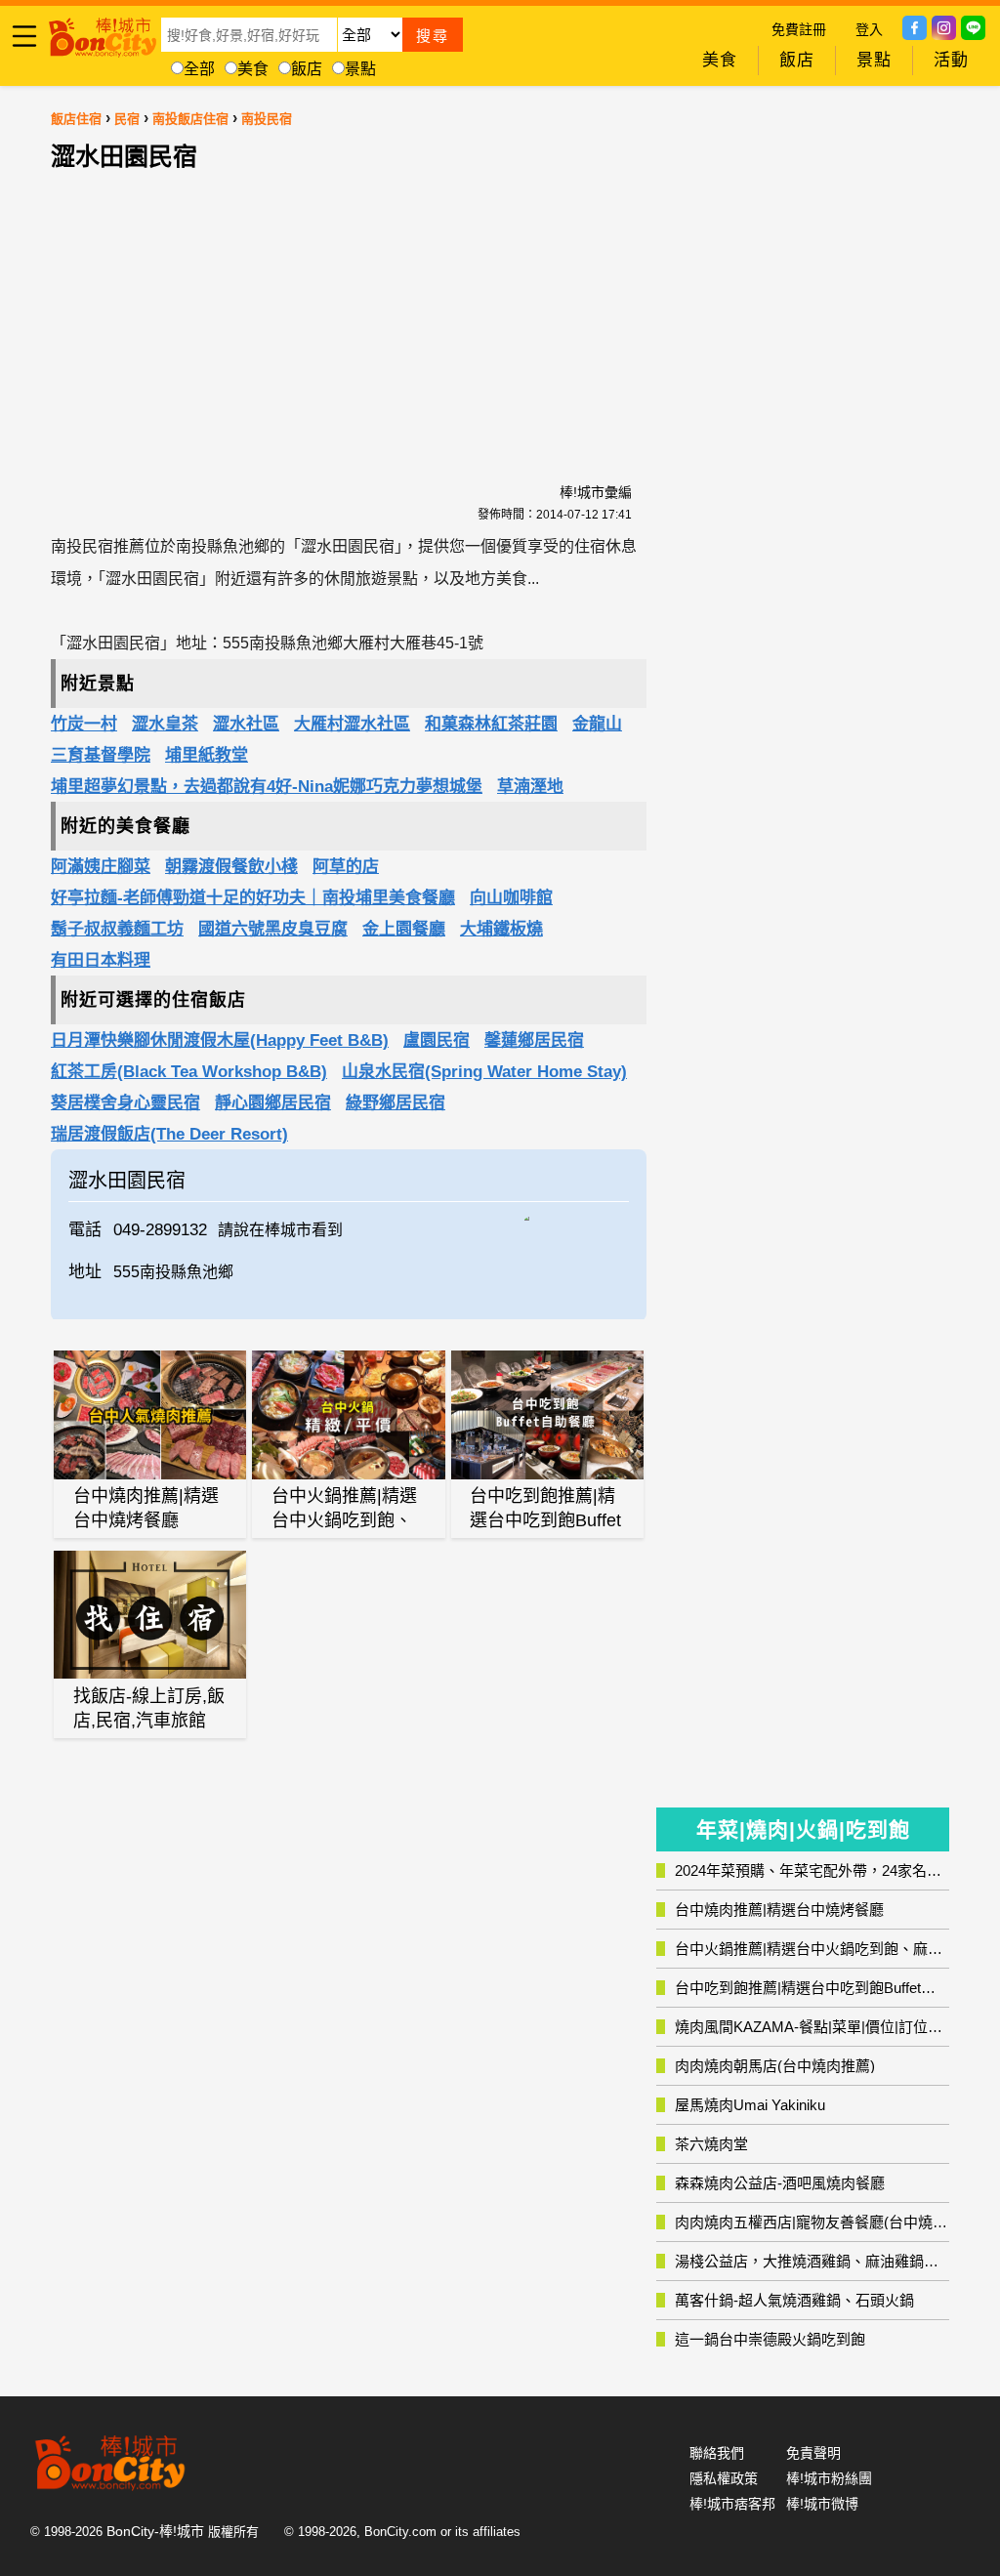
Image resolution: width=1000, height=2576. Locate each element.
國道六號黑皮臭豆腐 (273, 929)
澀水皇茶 (165, 724)
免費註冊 (799, 29)
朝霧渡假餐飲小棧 (231, 867)
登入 (869, 29)
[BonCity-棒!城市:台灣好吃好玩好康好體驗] (103, 34)
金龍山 (597, 724)
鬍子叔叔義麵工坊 (117, 929)
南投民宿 (267, 119)
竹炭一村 (84, 724)
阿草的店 (346, 867)
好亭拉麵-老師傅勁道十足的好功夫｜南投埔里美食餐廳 (253, 898)
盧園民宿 (437, 1040)
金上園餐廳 (404, 929)
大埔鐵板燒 (501, 929)
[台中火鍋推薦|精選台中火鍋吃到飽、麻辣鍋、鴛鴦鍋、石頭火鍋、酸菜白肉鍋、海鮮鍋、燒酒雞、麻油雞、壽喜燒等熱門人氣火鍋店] (348, 1414)
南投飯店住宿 (190, 119)
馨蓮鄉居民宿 (534, 1040)
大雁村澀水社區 (352, 724)
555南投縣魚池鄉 (173, 1272)
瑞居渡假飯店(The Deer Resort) (169, 1134)
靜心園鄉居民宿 (273, 1103)
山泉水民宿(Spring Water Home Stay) (484, 1072)
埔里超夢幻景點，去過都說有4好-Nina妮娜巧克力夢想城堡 (267, 787)
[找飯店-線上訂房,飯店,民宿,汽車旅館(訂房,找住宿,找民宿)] (150, 1615)
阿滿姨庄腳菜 (101, 867)
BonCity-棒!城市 (155, 2531)
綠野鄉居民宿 (396, 1103)
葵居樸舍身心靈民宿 (125, 1103)
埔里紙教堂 (207, 755)
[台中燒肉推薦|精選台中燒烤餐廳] (150, 1415)
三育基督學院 (101, 755)
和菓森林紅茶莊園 (491, 724)
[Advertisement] (349, 306)
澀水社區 (246, 724)
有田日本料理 (101, 960)
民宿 (127, 119)
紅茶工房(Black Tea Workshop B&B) (189, 1072)
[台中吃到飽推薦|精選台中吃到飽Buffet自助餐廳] (547, 1415)
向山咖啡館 (511, 898)
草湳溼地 (530, 787)
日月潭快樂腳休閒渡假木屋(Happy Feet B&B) (220, 1040)
